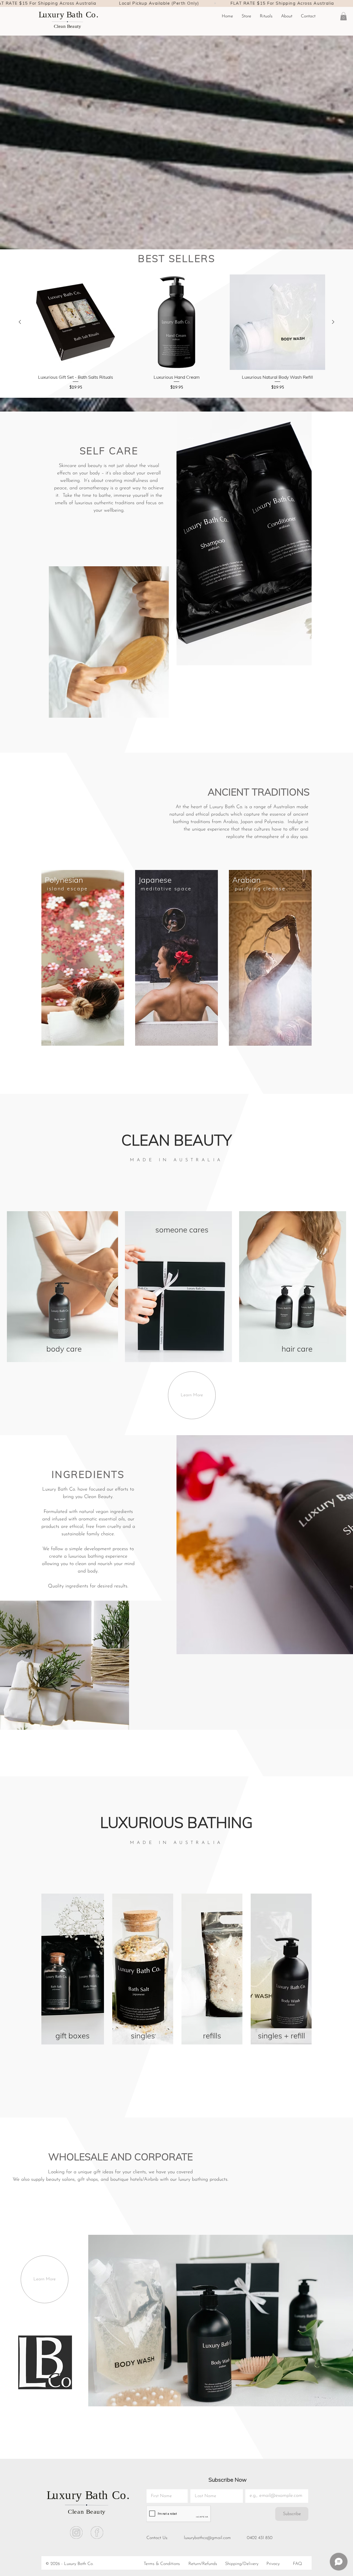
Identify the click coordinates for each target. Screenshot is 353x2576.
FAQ (297, 2564)
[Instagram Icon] (76, 2533)
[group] (176, 333)
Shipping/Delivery (242, 2564)
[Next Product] (333, 322)
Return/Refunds (203, 2564)
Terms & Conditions (162, 2564)
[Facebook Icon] (97, 2533)
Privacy (273, 2564)
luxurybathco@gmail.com (207, 2538)
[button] (266, 16)
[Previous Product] (20, 322)
